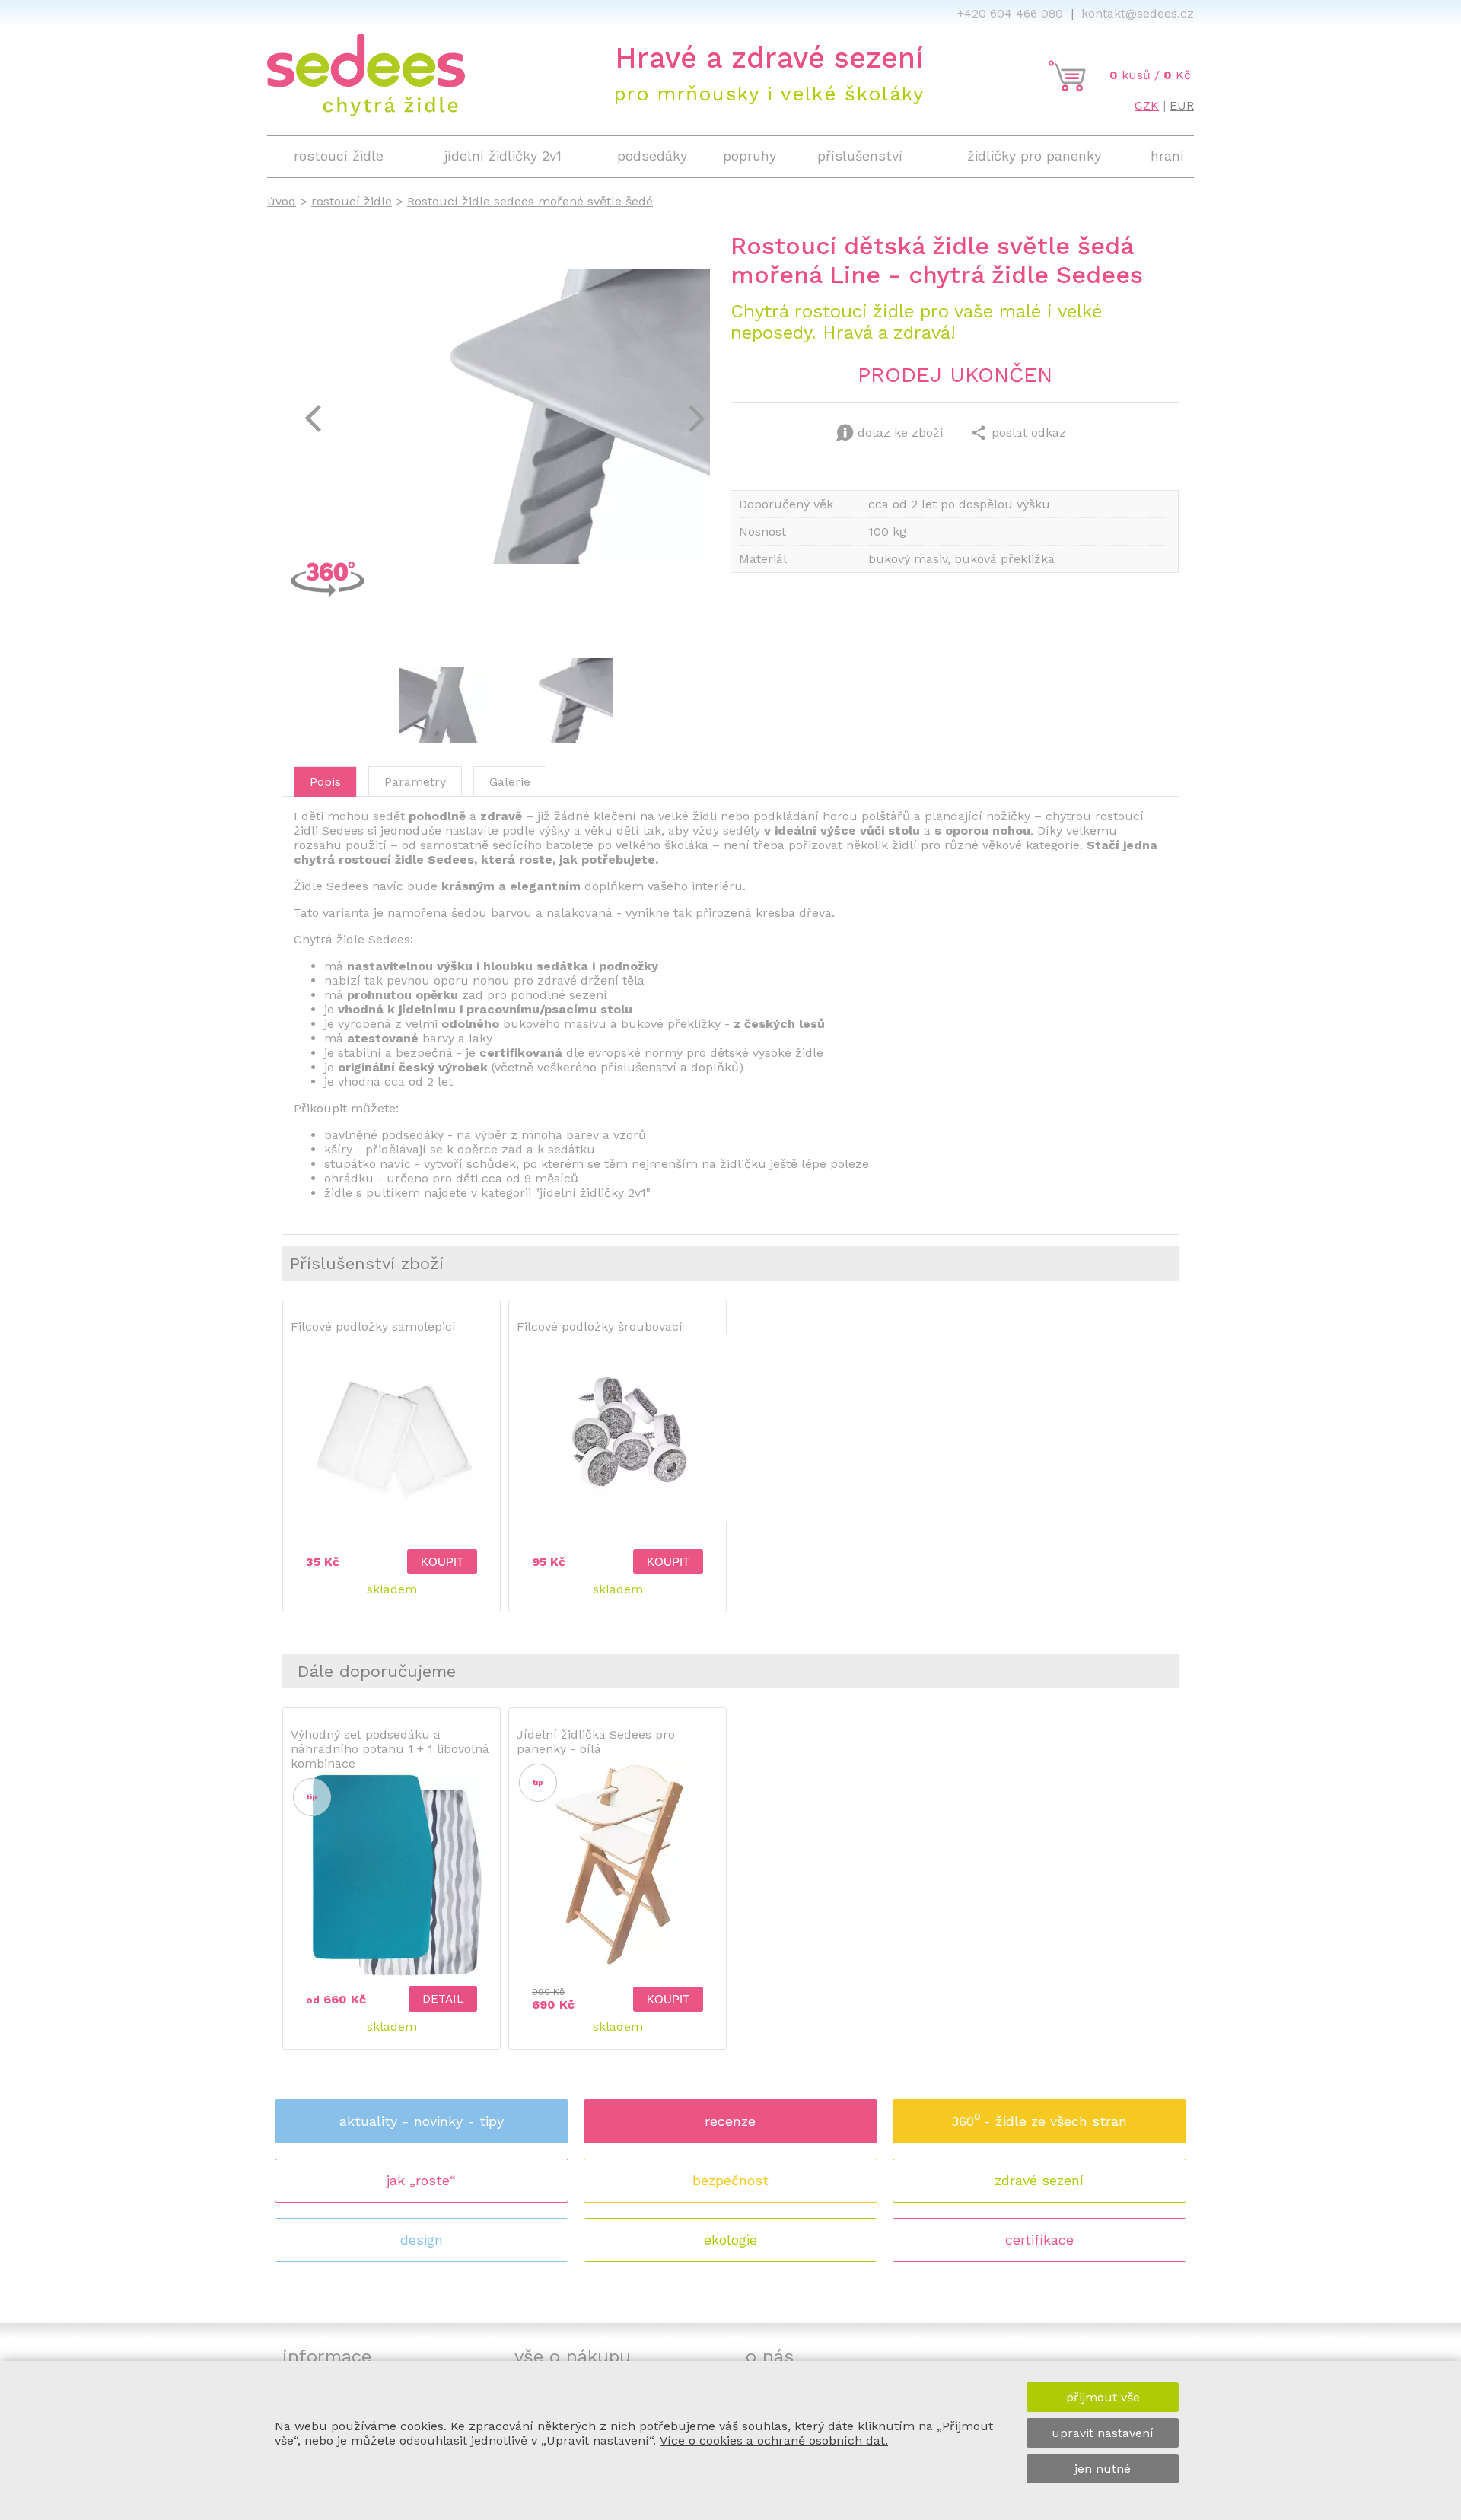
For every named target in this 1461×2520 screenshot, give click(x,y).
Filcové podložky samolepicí (373, 1327)
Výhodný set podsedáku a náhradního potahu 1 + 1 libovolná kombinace (390, 1749)
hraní (1167, 156)
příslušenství (860, 156)
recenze (730, 2121)
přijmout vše (1103, 2397)
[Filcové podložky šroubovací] (623, 1519)
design (422, 2240)
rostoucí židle (352, 201)
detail (443, 1999)
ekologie (730, 2240)
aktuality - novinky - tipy (422, 2121)
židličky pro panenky (1034, 156)
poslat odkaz (1029, 433)
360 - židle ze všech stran (1039, 2119)
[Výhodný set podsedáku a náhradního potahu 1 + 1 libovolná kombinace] (392, 1981)
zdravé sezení (1039, 2180)
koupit (442, 1562)
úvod (282, 201)
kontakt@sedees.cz (1138, 13)
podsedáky (652, 156)
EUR (1182, 105)
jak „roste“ (421, 2180)
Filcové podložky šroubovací (600, 1327)
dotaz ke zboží (901, 433)
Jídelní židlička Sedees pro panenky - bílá (596, 1742)
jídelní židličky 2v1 (503, 156)
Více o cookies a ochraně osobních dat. (774, 2440)
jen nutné (1103, 2469)
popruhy (750, 156)
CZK (1147, 105)
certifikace (1039, 2240)
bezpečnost (730, 2180)
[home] (366, 112)
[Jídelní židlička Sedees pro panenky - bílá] (618, 1966)
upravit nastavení (1103, 2433)
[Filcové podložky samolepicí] (392, 1544)
